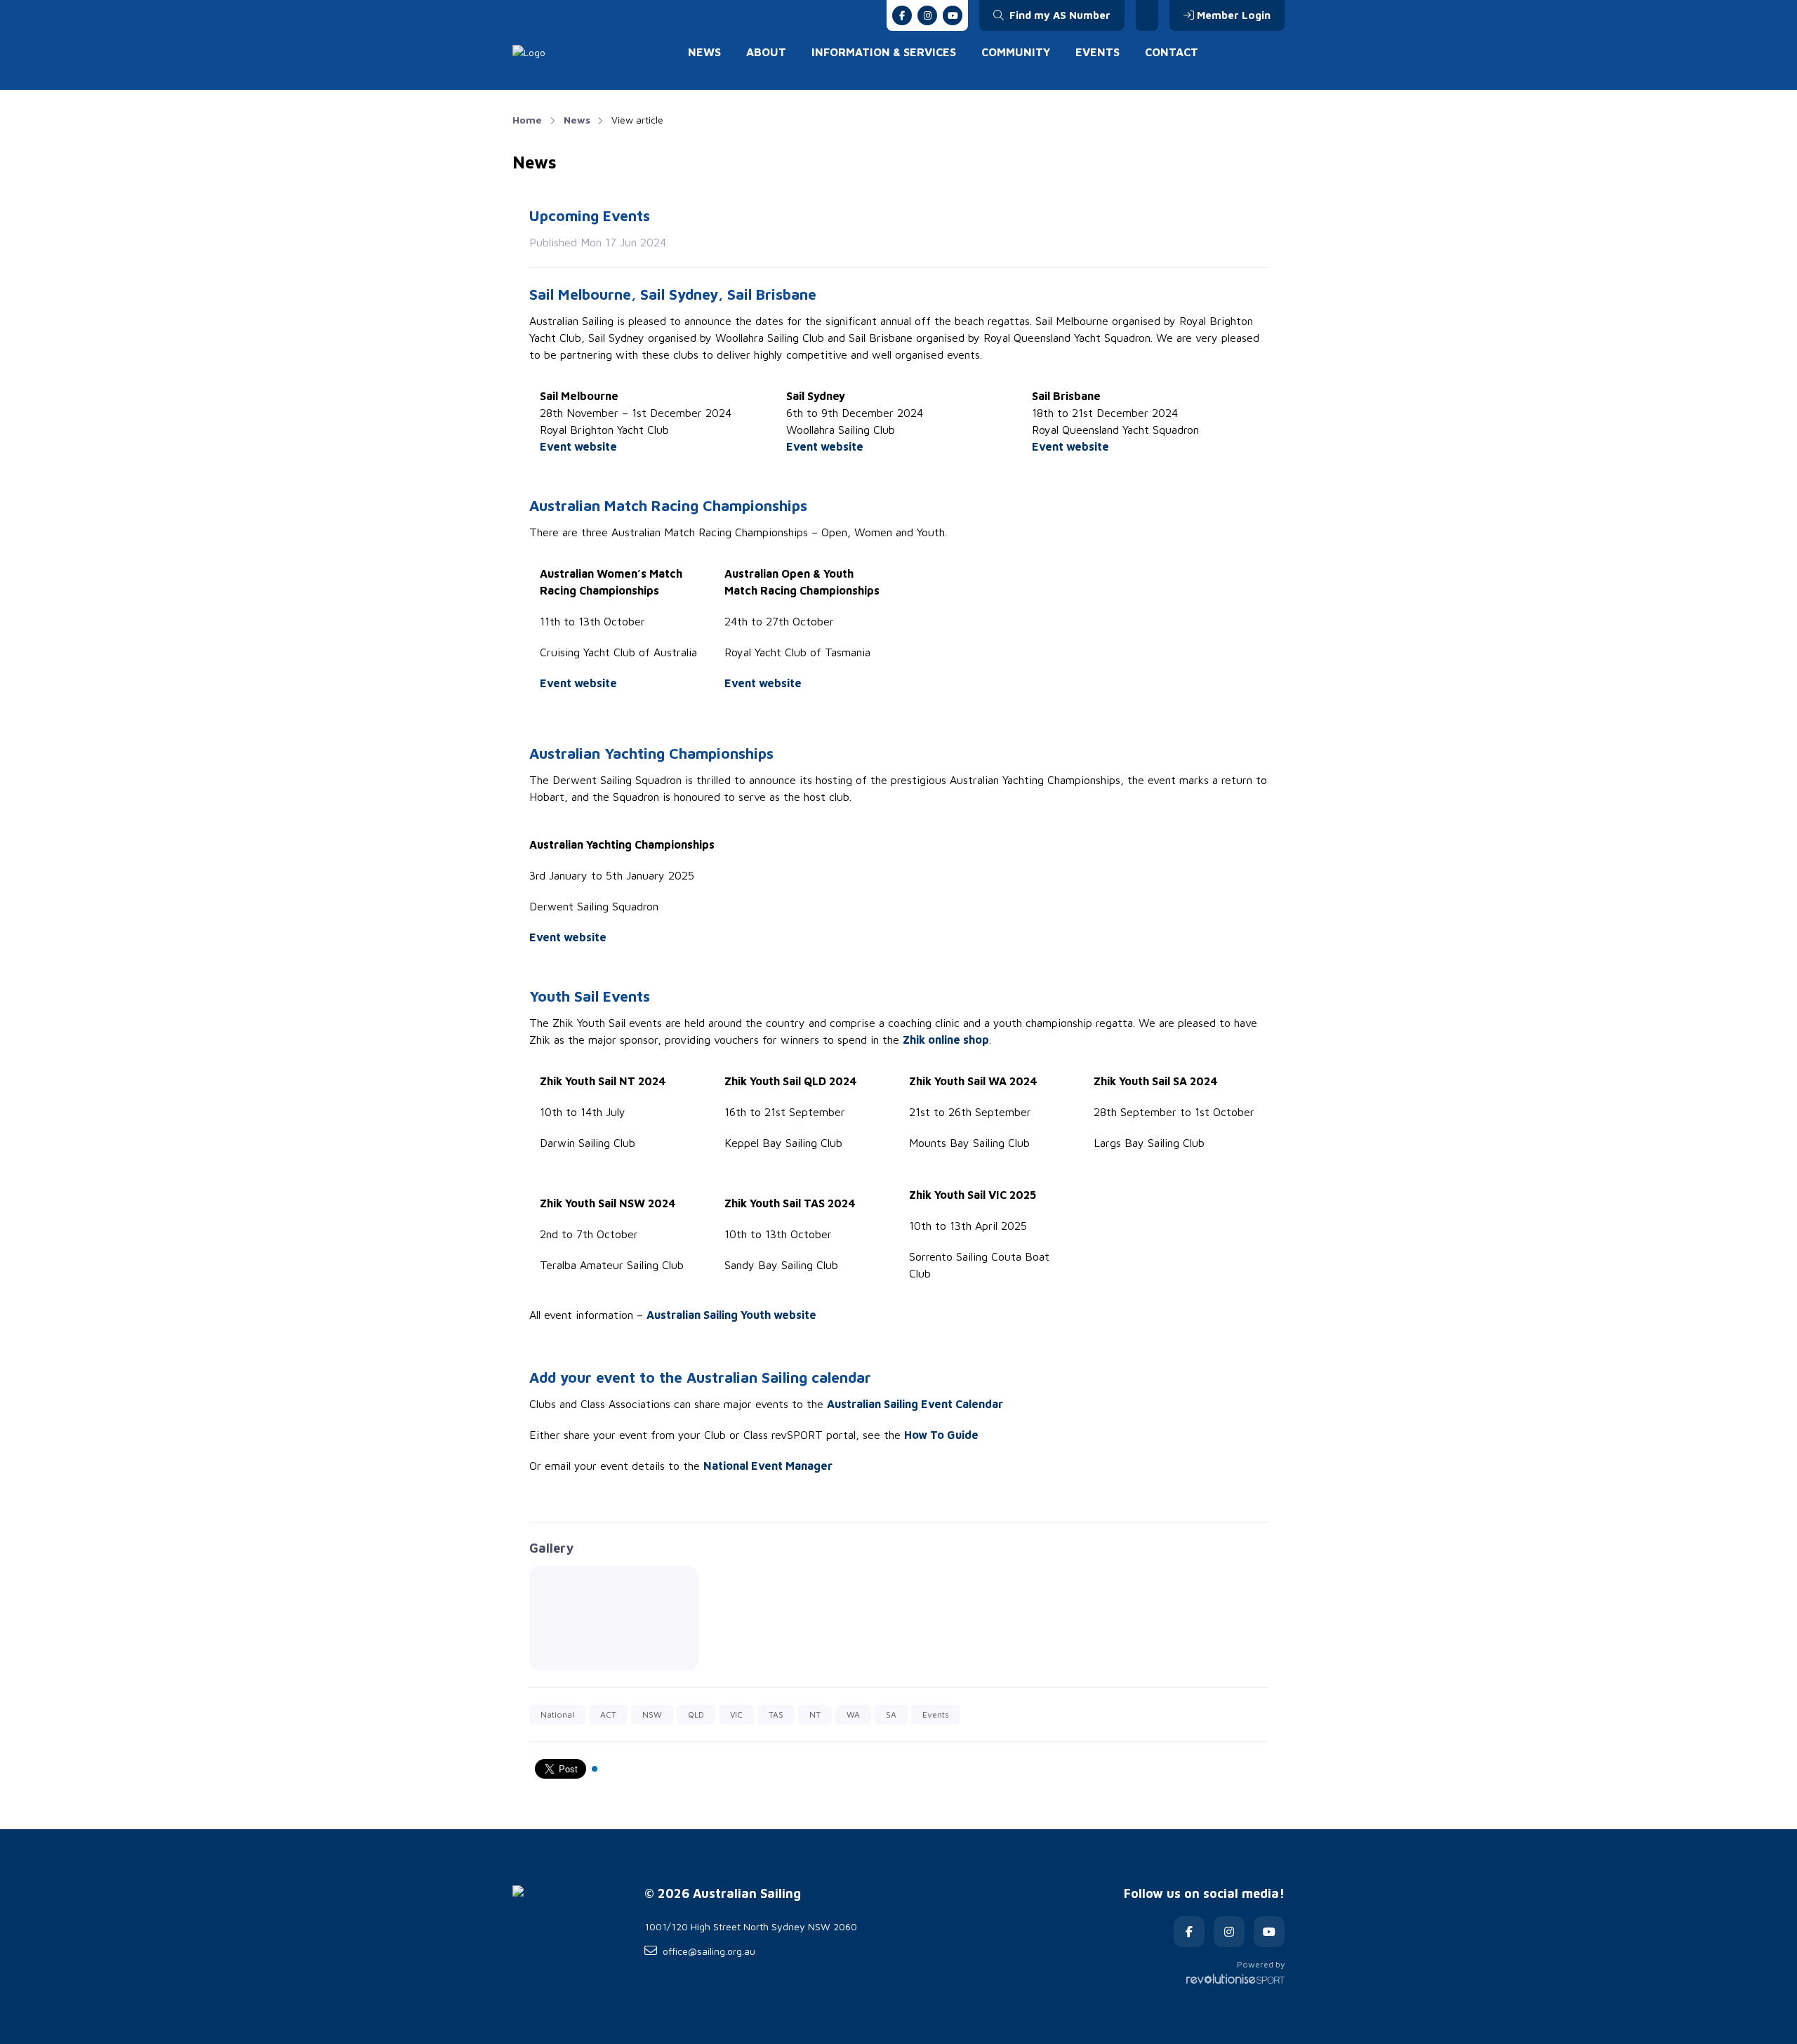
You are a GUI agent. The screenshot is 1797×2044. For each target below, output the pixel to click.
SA (891, 1714)
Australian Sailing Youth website (731, 1315)
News (704, 52)
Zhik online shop (946, 1040)
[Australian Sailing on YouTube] (953, 15)
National (557, 1714)
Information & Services (884, 52)
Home (527, 120)
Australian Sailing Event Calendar (915, 1404)
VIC (736, 1714)
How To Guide (941, 1435)
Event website (578, 446)
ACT (608, 1714)
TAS (776, 1714)
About (766, 52)
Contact (1172, 52)
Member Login (1234, 15)
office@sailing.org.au (709, 1951)
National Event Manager (768, 1466)
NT (815, 1714)
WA (853, 1714)
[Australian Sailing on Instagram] (927, 15)
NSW (652, 1714)
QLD (696, 1714)
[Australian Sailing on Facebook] (902, 15)
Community (1016, 52)
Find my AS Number (1059, 15)
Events (1098, 52)
